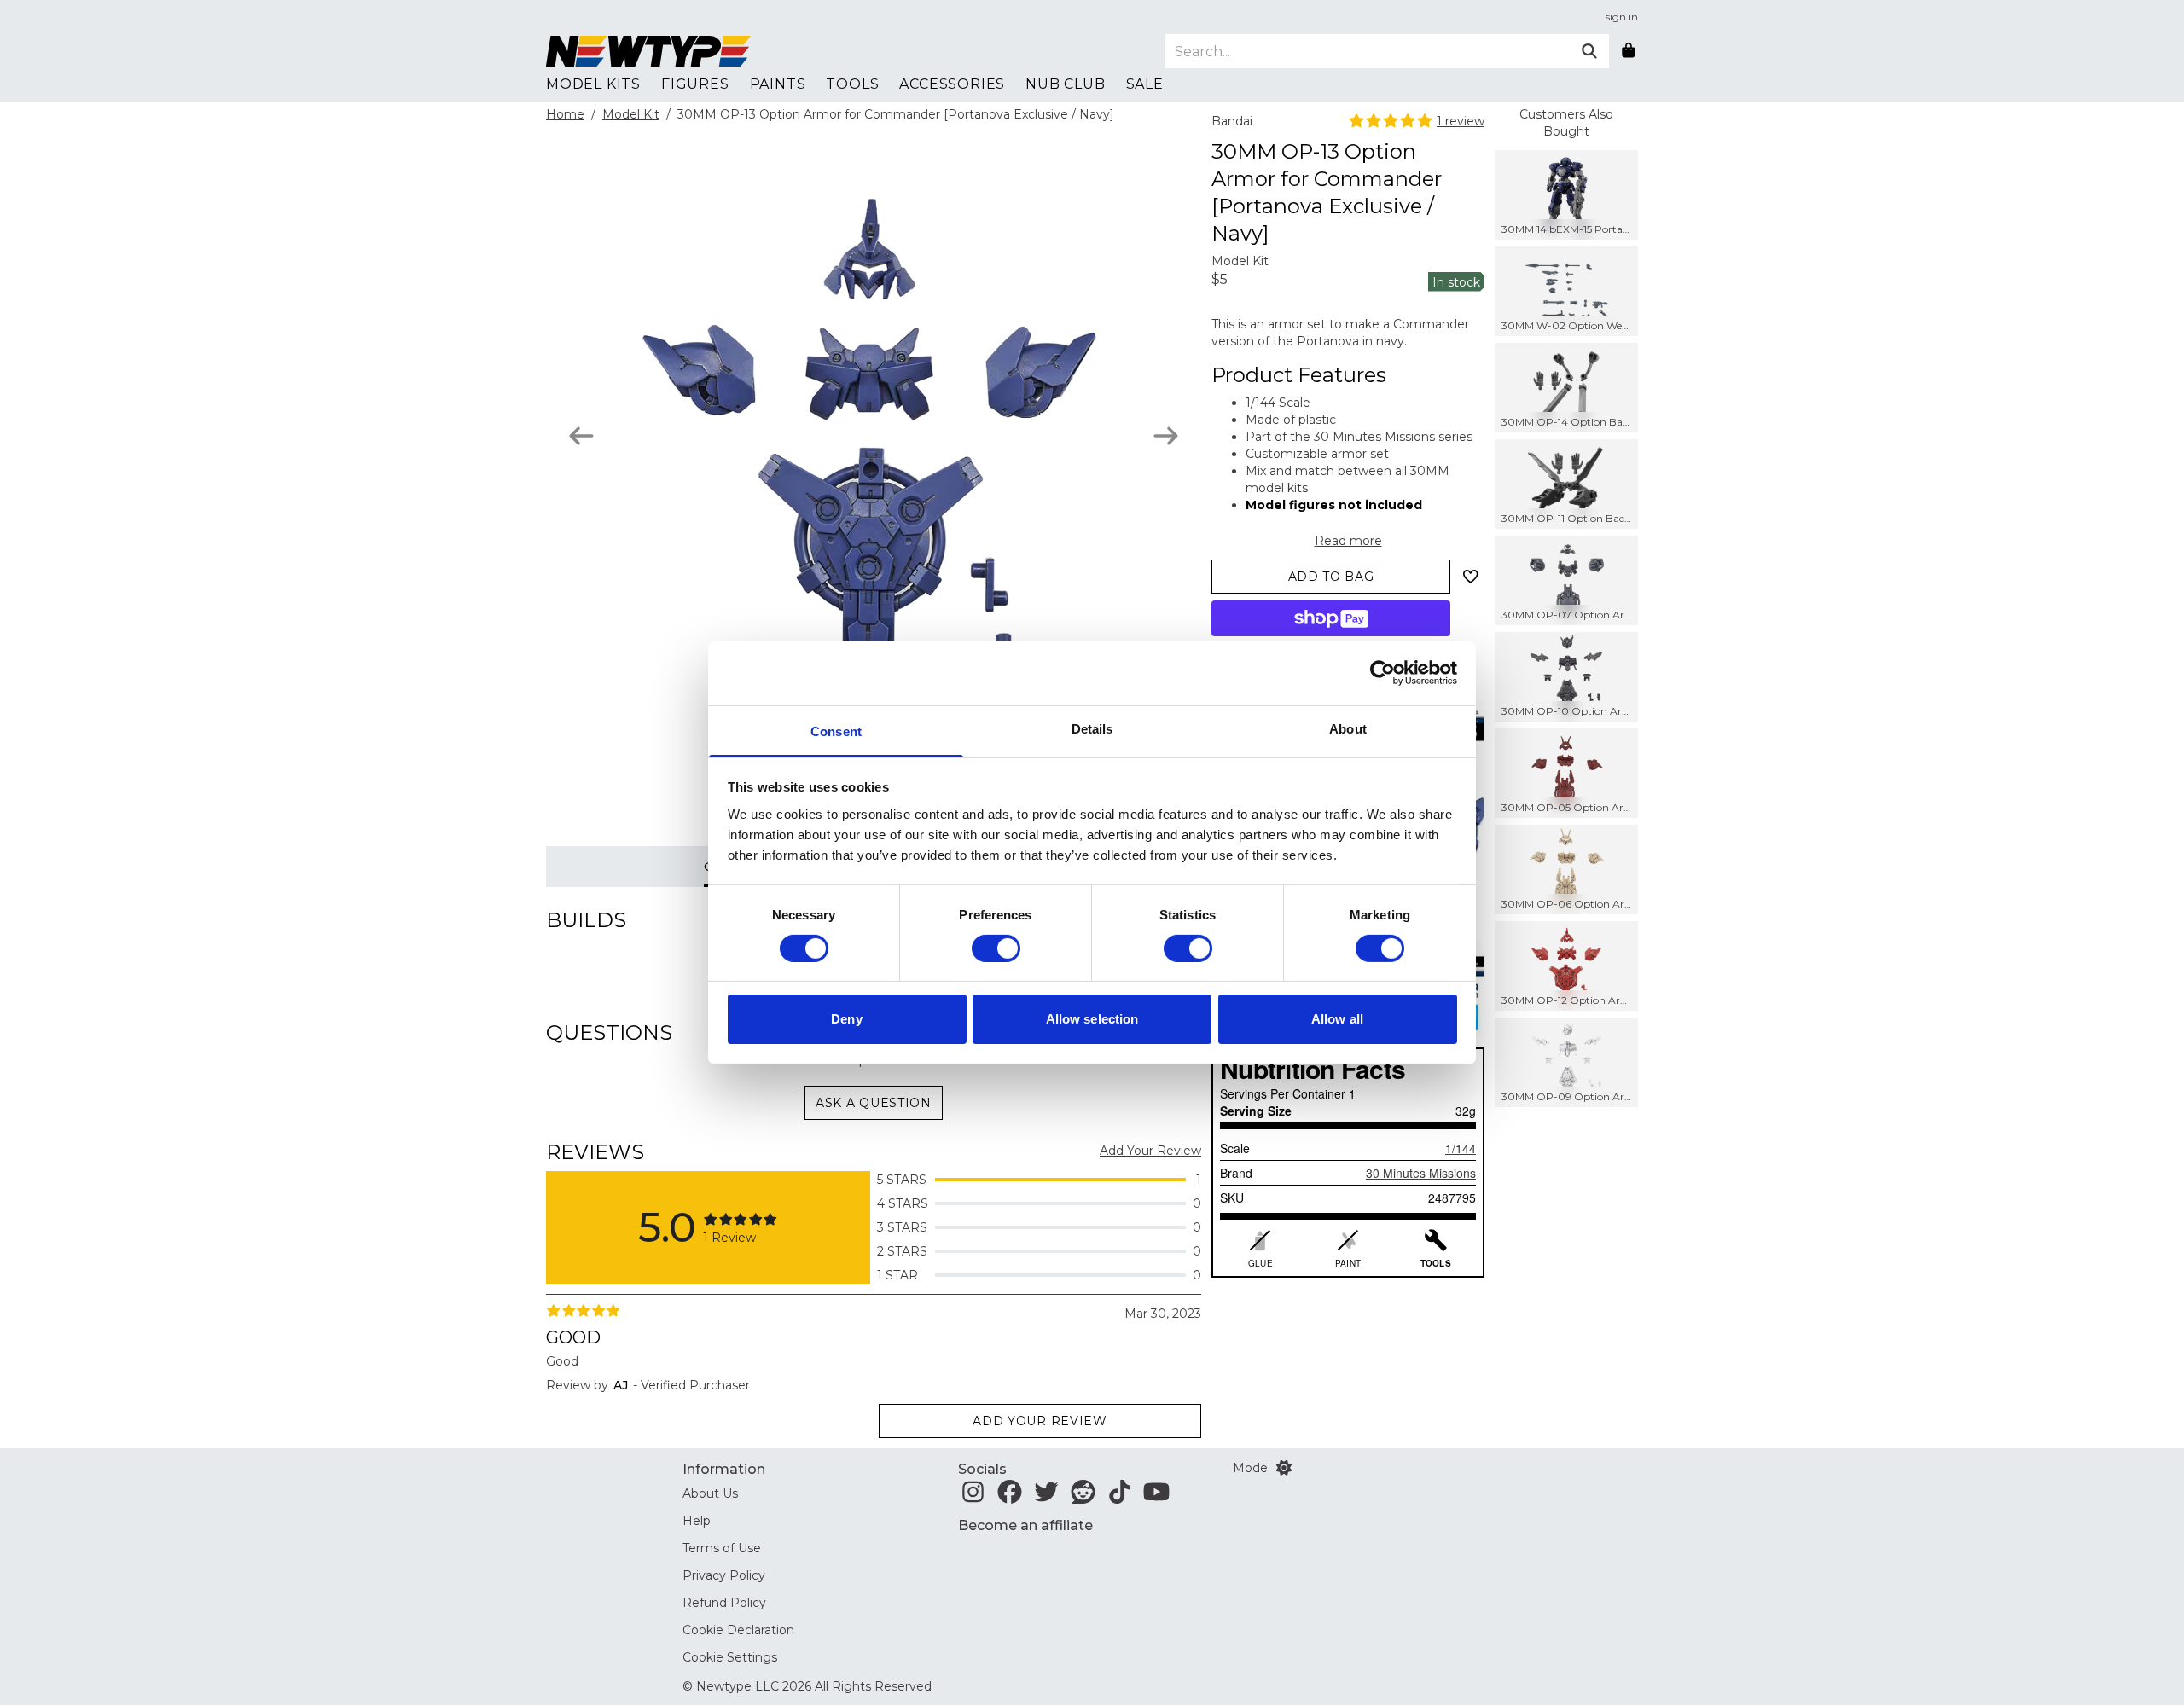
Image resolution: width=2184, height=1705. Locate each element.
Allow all (1337, 1019)
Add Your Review (1150, 1151)
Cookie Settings (730, 1657)
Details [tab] (1092, 728)
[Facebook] (1010, 1497)
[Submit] (1589, 51)
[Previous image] (581, 436)
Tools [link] (852, 84)
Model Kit (631, 114)
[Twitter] (1046, 1497)
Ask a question (874, 1103)
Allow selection (1092, 1019)
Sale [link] (1145, 84)
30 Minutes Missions (1421, 1173)
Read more (1348, 541)
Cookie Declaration (738, 1630)
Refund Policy (724, 1603)
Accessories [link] (952, 84)
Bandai (1232, 121)
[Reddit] (1083, 1497)
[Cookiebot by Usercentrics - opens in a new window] (1382, 673)
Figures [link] (695, 84)
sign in (1622, 17)
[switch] (996, 948)
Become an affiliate (1025, 1525)
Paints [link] (778, 84)
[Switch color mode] (1284, 1468)
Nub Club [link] (1065, 84)
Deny (846, 1019)
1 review (1461, 121)
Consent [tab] (836, 731)
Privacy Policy (724, 1575)
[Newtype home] (648, 51)
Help (697, 1521)
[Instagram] (973, 1497)
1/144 (1461, 1148)
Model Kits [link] (593, 84)
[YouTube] (1156, 1497)
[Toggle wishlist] (1471, 577)
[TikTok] (1120, 1497)
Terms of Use (722, 1548)
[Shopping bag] (1629, 51)
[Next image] (1166, 436)
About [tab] (1348, 728)
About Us (710, 1493)
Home (565, 114)
